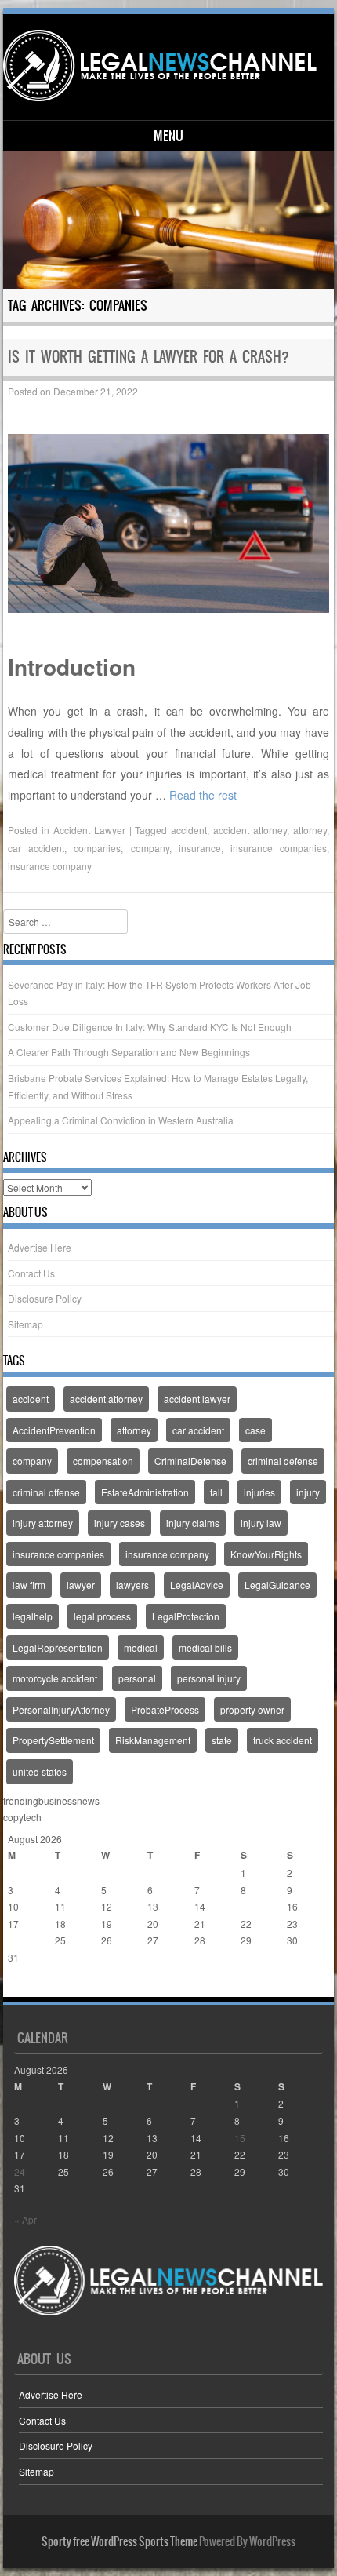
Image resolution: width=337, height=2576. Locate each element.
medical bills (205, 1647)
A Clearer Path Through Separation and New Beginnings (129, 1052)
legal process (102, 1616)
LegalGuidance (277, 1585)
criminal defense (283, 1461)
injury (308, 1492)
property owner (252, 1709)
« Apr (19, 1989)
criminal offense (46, 1492)
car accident (36, 848)
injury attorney (43, 1523)
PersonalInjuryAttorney (61, 1709)
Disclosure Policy (45, 1298)
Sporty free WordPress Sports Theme (120, 2541)
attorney (310, 830)
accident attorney (250, 830)
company (150, 848)
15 (246, 1906)
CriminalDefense (190, 1461)
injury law (261, 1523)
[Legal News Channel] (166, 66)
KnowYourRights (266, 1554)
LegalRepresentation (58, 1647)
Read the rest (203, 795)
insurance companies (279, 848)
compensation (103, 1461)
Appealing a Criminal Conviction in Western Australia (121, 1120)
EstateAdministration (145, 1492)
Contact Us (31, 1273)
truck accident (283, 1740)
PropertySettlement (53, 1740)
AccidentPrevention (54, 1430)
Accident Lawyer (89, 830)
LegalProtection (186, 1616)
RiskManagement (153, 1740)
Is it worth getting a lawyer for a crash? (149, 357)
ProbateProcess (165, 1709)
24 (13, 1940)
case (255, 1430)
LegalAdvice (197, 1585)
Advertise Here (40, 1247)
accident (189, 830)
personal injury (209, 1678)
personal (137, 1678)
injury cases (120, 1523)
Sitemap (25, 1324)
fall (216, 1492)
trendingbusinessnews (51, 1800)
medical (141, 1647)
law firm (29, 1585)
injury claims (193, 1523)
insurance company (50, 866)
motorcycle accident (55, 1678)
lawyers (132, 1585)
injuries (259, 1492)
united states (40, 1771)
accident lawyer (197, 1399)
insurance (200, 848)
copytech (22, 1817)
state (222, 1740)
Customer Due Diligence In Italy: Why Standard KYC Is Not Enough (150, 1027)
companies (97, 848)
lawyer (81, 1585)
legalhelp (33, 1616)
